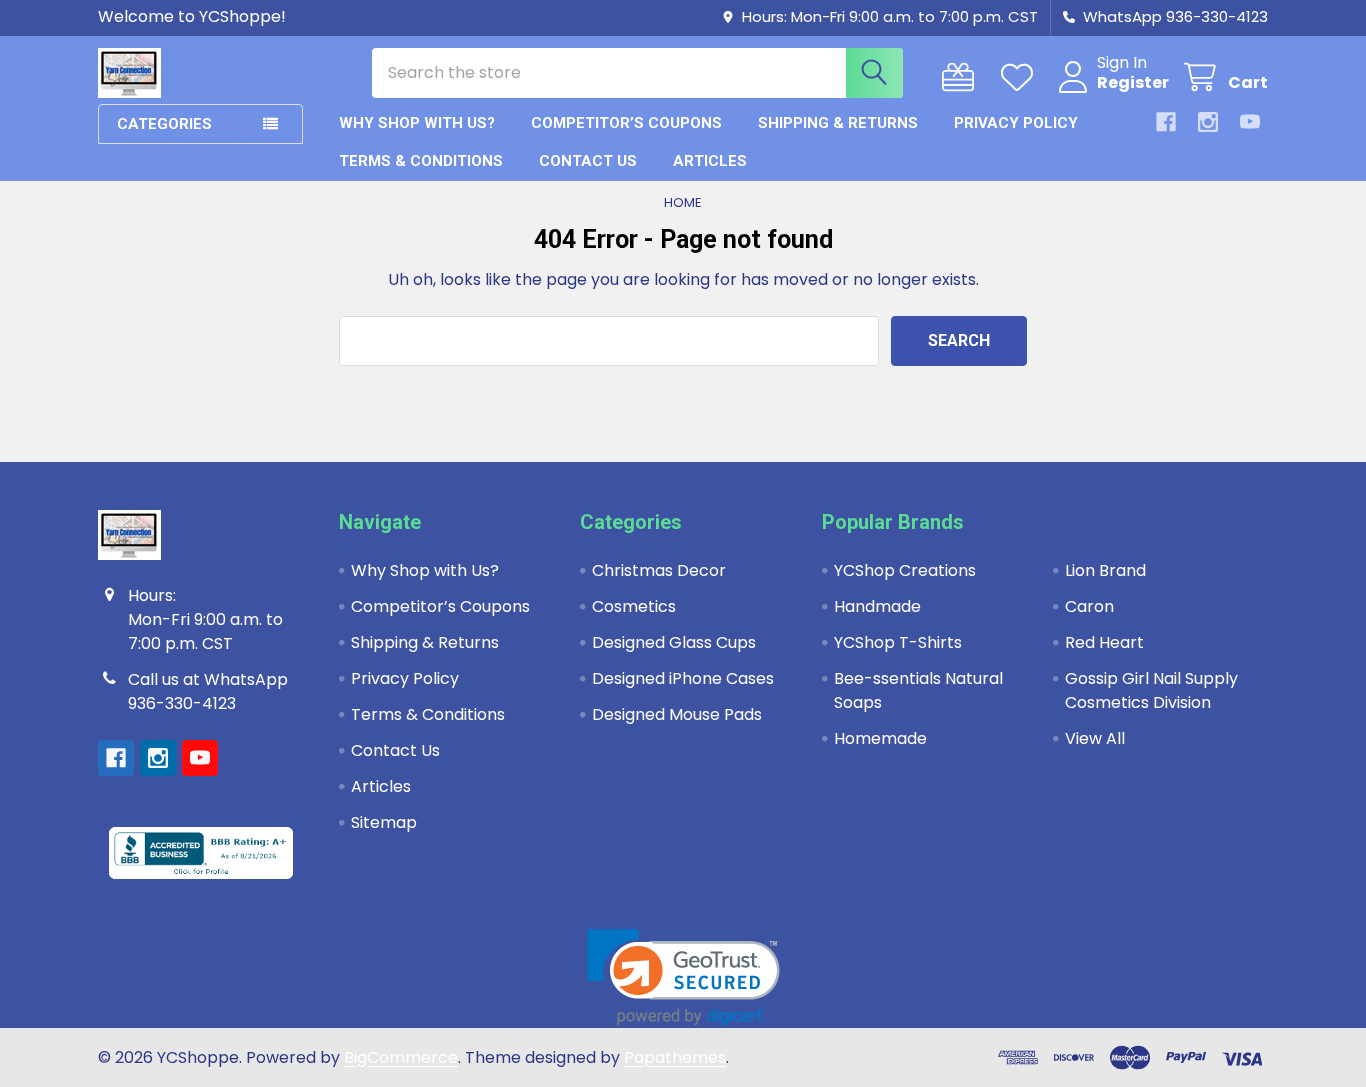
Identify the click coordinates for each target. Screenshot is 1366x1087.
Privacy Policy (1016, 123)
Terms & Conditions (421, 161)
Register (1133, 83)
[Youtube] (1250, 122)
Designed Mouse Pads (677, 714)
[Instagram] (1208, 122)
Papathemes (675, 1057)
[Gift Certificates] (962, 77)
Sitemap (384, 822)
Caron (1089, 606)
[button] (683, 977)
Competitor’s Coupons (626, 123)
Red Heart (1104, 642)
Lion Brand (1105, 570)
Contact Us (588, 161)
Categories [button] (164, 124)
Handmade (877, 606)
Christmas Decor (659, 570)
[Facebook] (1166, 122)
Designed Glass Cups (674, 642)
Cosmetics (634, 606)
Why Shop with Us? (417, 123)
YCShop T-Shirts (898, 642)
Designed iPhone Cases (683, 678)
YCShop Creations (905, 570)
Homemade (880, 738)
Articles (710, 161)
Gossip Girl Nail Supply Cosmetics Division (1151, 690)
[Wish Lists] (1021, 77)
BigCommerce (401, 1057)
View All (1095, 738)
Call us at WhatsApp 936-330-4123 (208, 691)
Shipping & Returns (838, 123)
